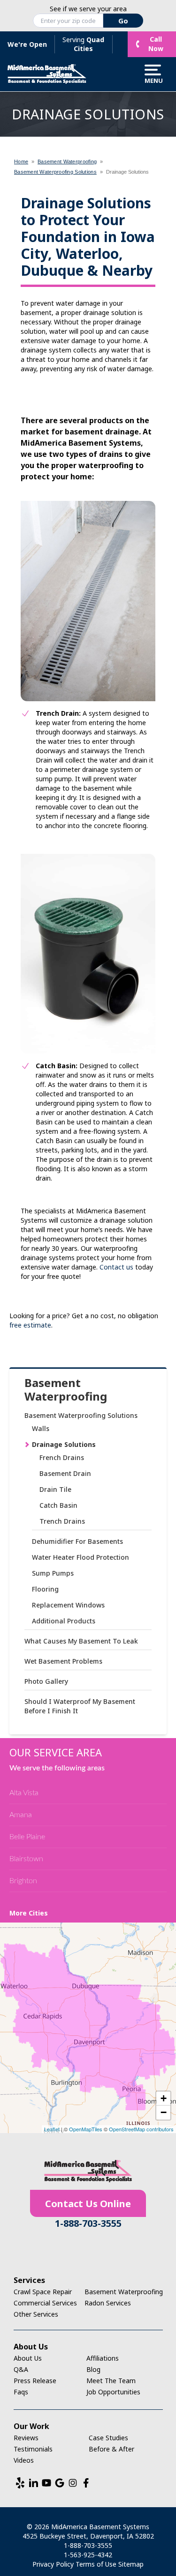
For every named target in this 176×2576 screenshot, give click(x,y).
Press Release (35, 2381)
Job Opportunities (113, 2392)
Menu (153, 80)
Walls (41, 1428)
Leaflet (52, 2129)
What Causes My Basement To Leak (81, 1641)
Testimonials (33, 2449)
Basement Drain (65, 1473)
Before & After (111, 2449)
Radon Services (108, 2303)
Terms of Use (96, 2564)
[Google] (60, 2483)
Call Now (156, 44)
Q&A (21, 2369)
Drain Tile (55, 1489)
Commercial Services (45, 2303)
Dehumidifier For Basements (77, 1541)
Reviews (26, 2438)
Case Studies (108, 2438)
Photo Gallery (46, 1681)
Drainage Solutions (64, 1444)
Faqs (21, 2392)
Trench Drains (62, 1521)
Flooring (45, 1589)
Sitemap (131, 2564)
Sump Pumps (53, 1573)
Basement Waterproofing (66, 1390)
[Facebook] (86, 2483)
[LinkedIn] (33, 2483)
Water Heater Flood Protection (80, 1557)
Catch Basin (58, 1505)
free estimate (30, 1325)
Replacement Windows (68, 1605)
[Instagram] (73, 2483)
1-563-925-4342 (88, 2555)
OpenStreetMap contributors (141, 2129)
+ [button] (164, 2098)
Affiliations (103, 2358)
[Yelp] (20, 2483)
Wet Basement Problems (63, 1661)
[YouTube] (46, 2483)
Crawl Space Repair (43, 2292)
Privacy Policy (53, 2564)
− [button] (164, 2112)
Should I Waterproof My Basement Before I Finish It (80, 1706)
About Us (28, 2358)
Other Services (36, 2314)
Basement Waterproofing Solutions (81, 1415)
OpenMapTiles (86, 2129)
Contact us (116, 1267)
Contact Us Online (88, 2204)
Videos (24, 2460)
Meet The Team (111, 2381)
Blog (93, 2369)
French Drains (62, 1457)
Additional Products (64, 1621)
